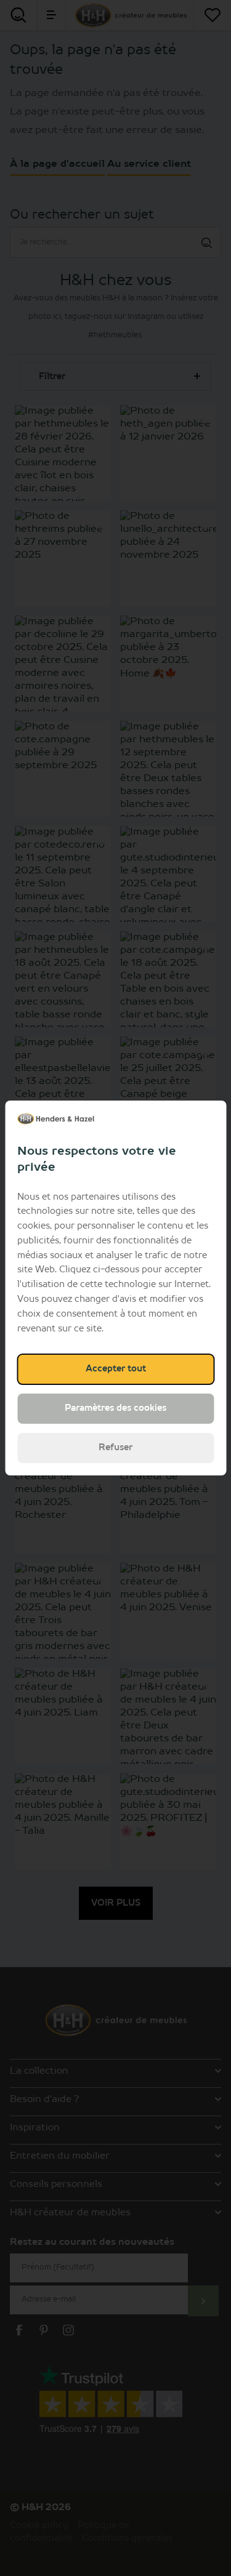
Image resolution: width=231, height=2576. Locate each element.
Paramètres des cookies (115, 1408)
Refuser (115, 1448)
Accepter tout (116, 1369)
